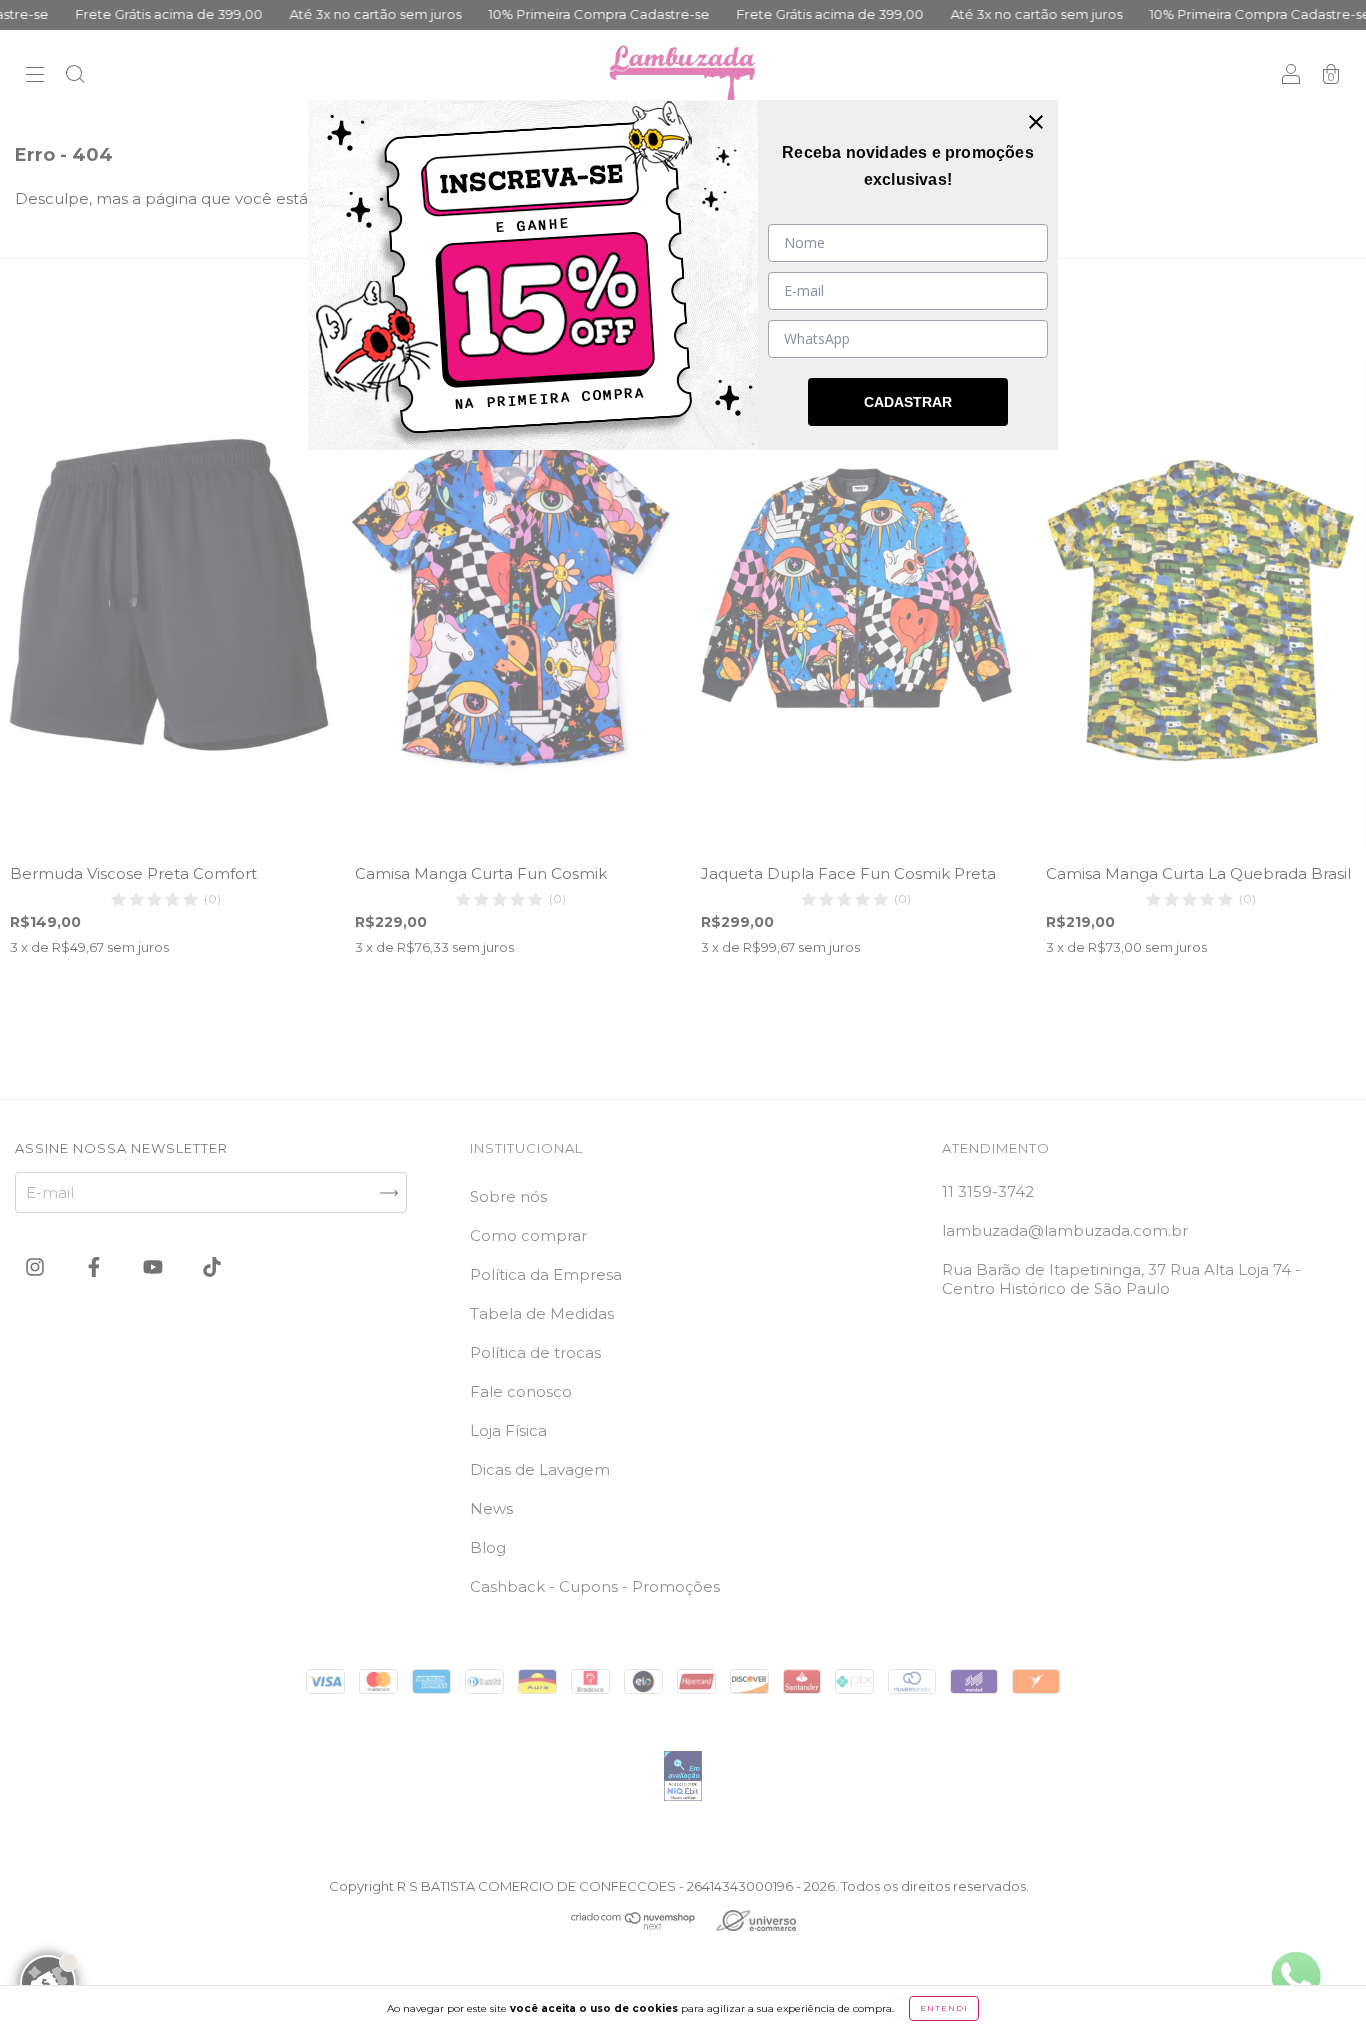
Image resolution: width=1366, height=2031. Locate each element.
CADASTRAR (908, 402)
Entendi (944, 2008)
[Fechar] (1036, 122)
